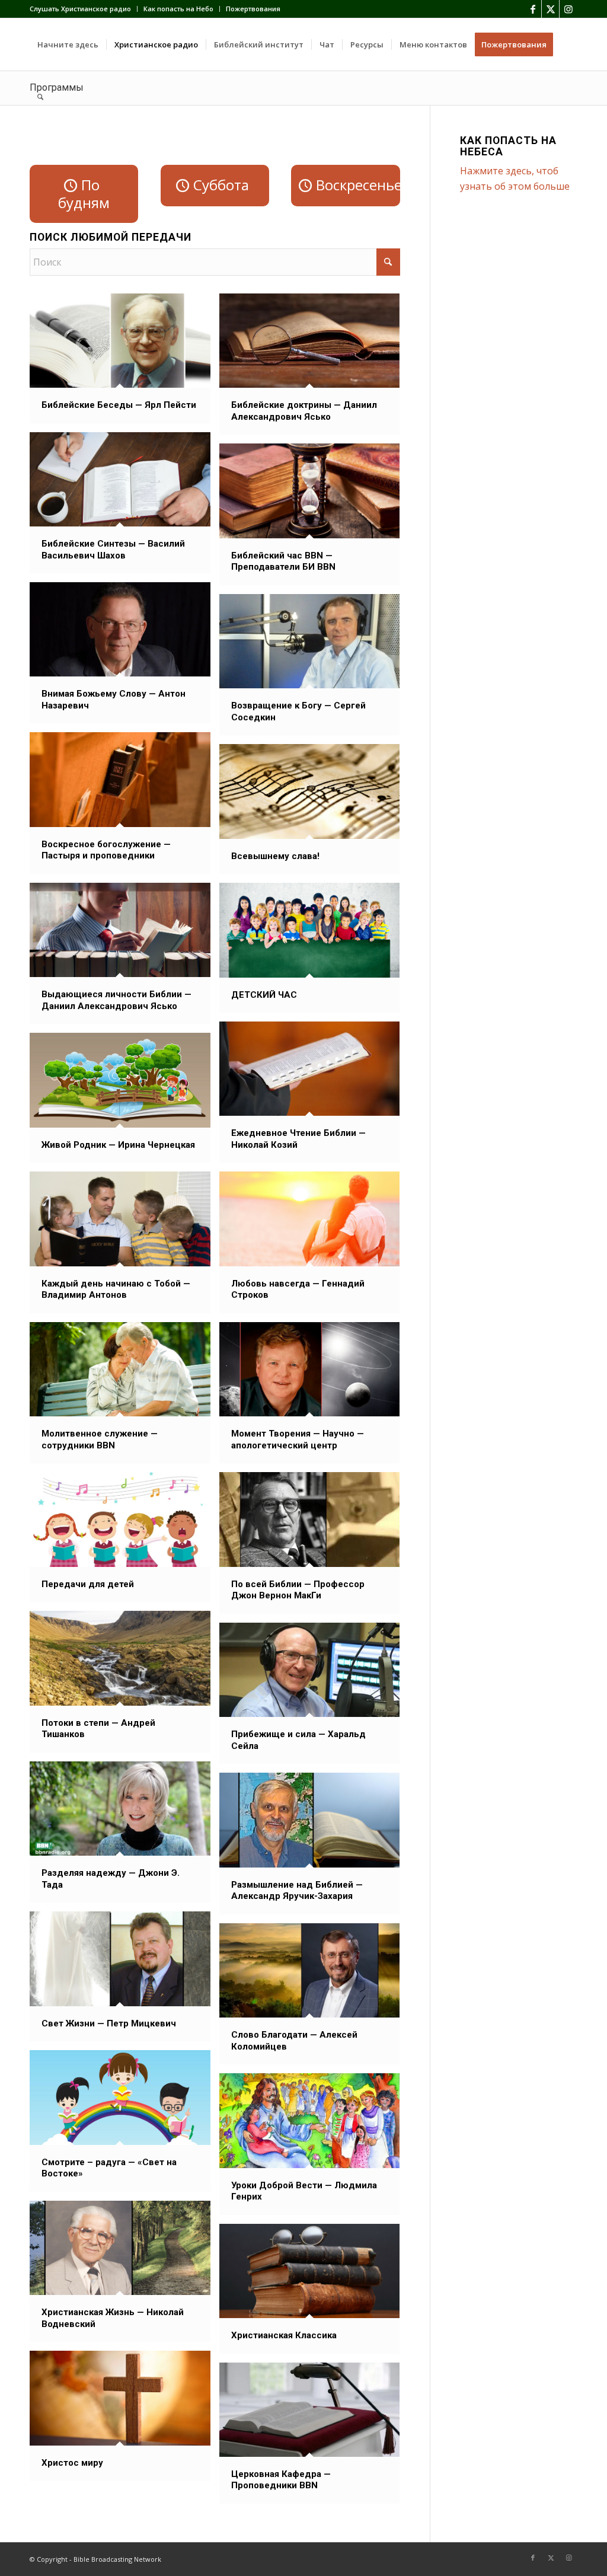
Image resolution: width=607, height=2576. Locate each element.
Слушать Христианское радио (80, 9)
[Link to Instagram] (568, 9)
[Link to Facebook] (533, 9)
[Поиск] (40, 97)
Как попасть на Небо (178, 9)
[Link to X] (550, 9)
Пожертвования (253, 9)
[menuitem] (84, 9)
